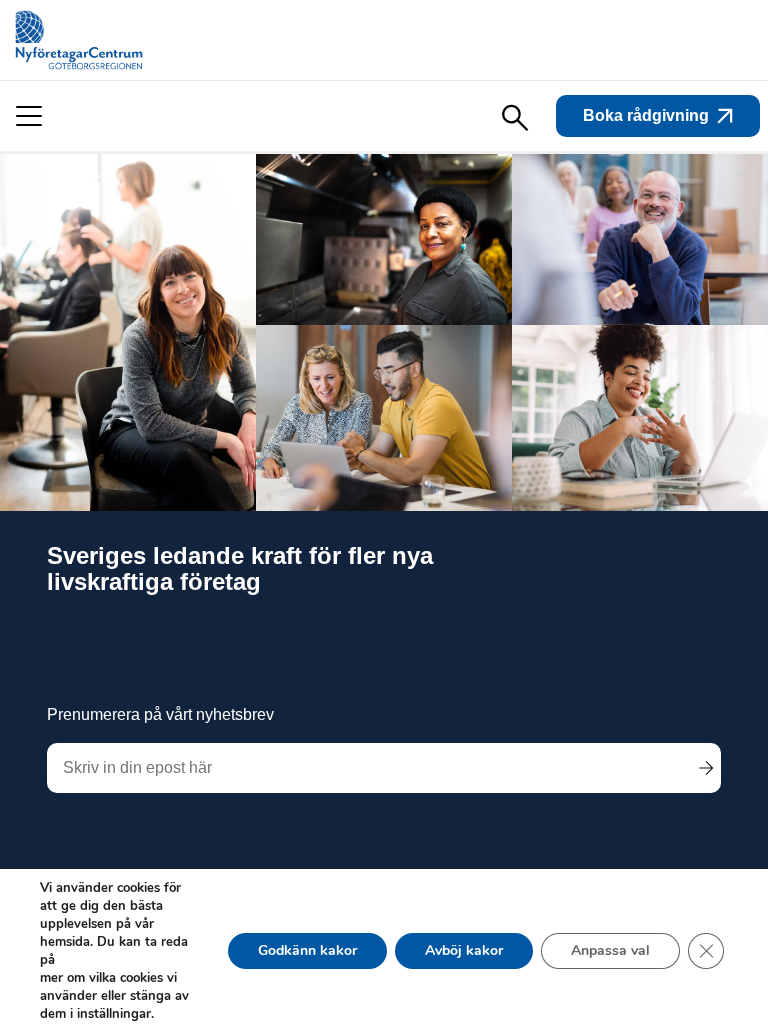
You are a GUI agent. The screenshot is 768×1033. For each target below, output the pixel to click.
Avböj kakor (464, 950)
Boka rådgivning (646, 115)
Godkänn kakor (307, 950)
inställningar (114, 1014)
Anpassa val (610, 950)
